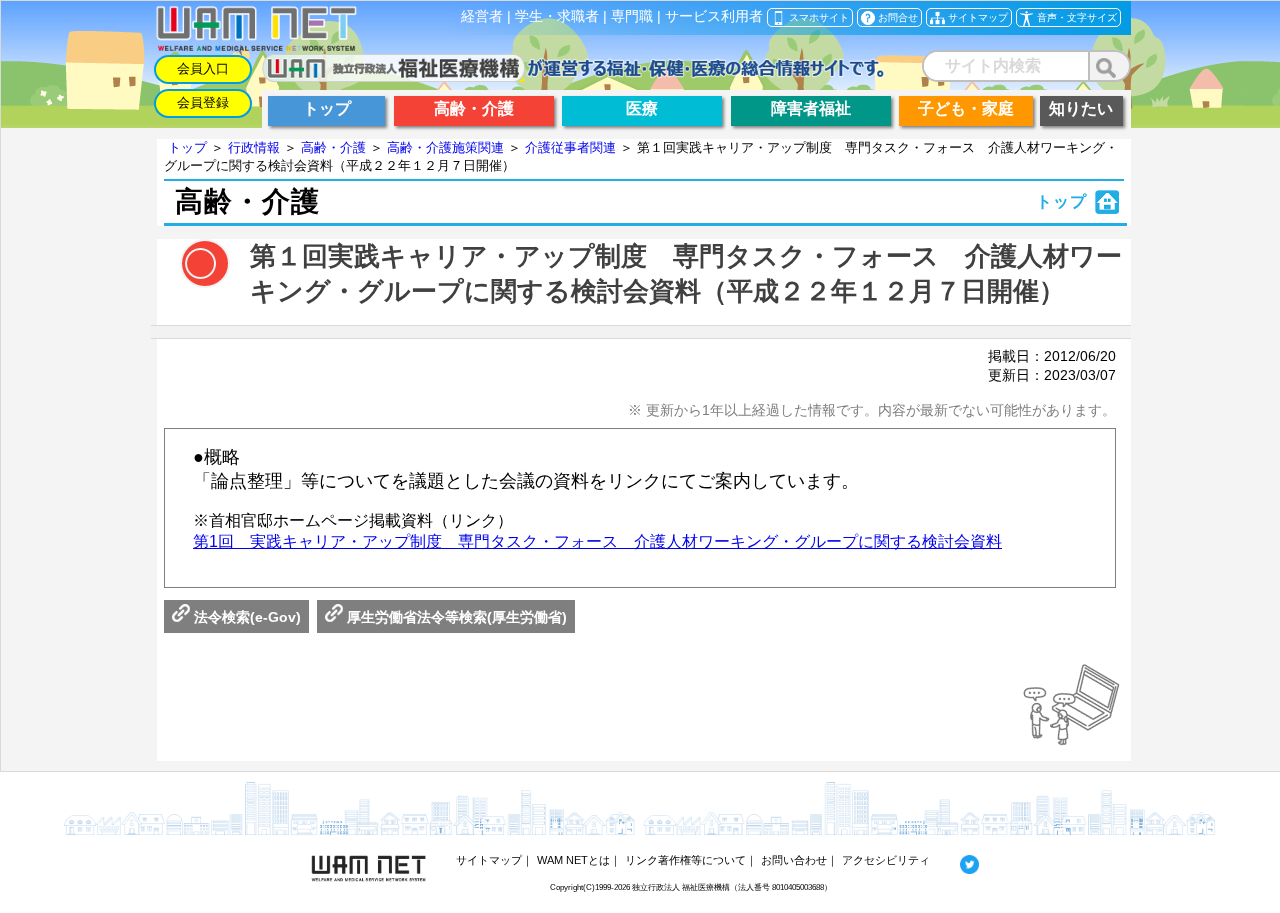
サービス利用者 (714, 16)
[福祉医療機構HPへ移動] (573, 76)
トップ (187, 147)
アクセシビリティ (886, 860)
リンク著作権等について (685, 860)
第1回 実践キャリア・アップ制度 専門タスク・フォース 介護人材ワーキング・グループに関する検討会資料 (597, 541)
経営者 (482, 16)
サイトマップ (489, 860)
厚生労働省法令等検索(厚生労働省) (455, 617)
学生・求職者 (557, 16)
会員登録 (203, 102)
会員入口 (203, 68)
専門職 (632, 16)
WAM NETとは (573, 860)
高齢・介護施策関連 (445, 147)
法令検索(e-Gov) (245, 617)
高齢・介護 (333, 147)
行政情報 (254, 147)
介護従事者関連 (570, 147)
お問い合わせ (794, 860)
